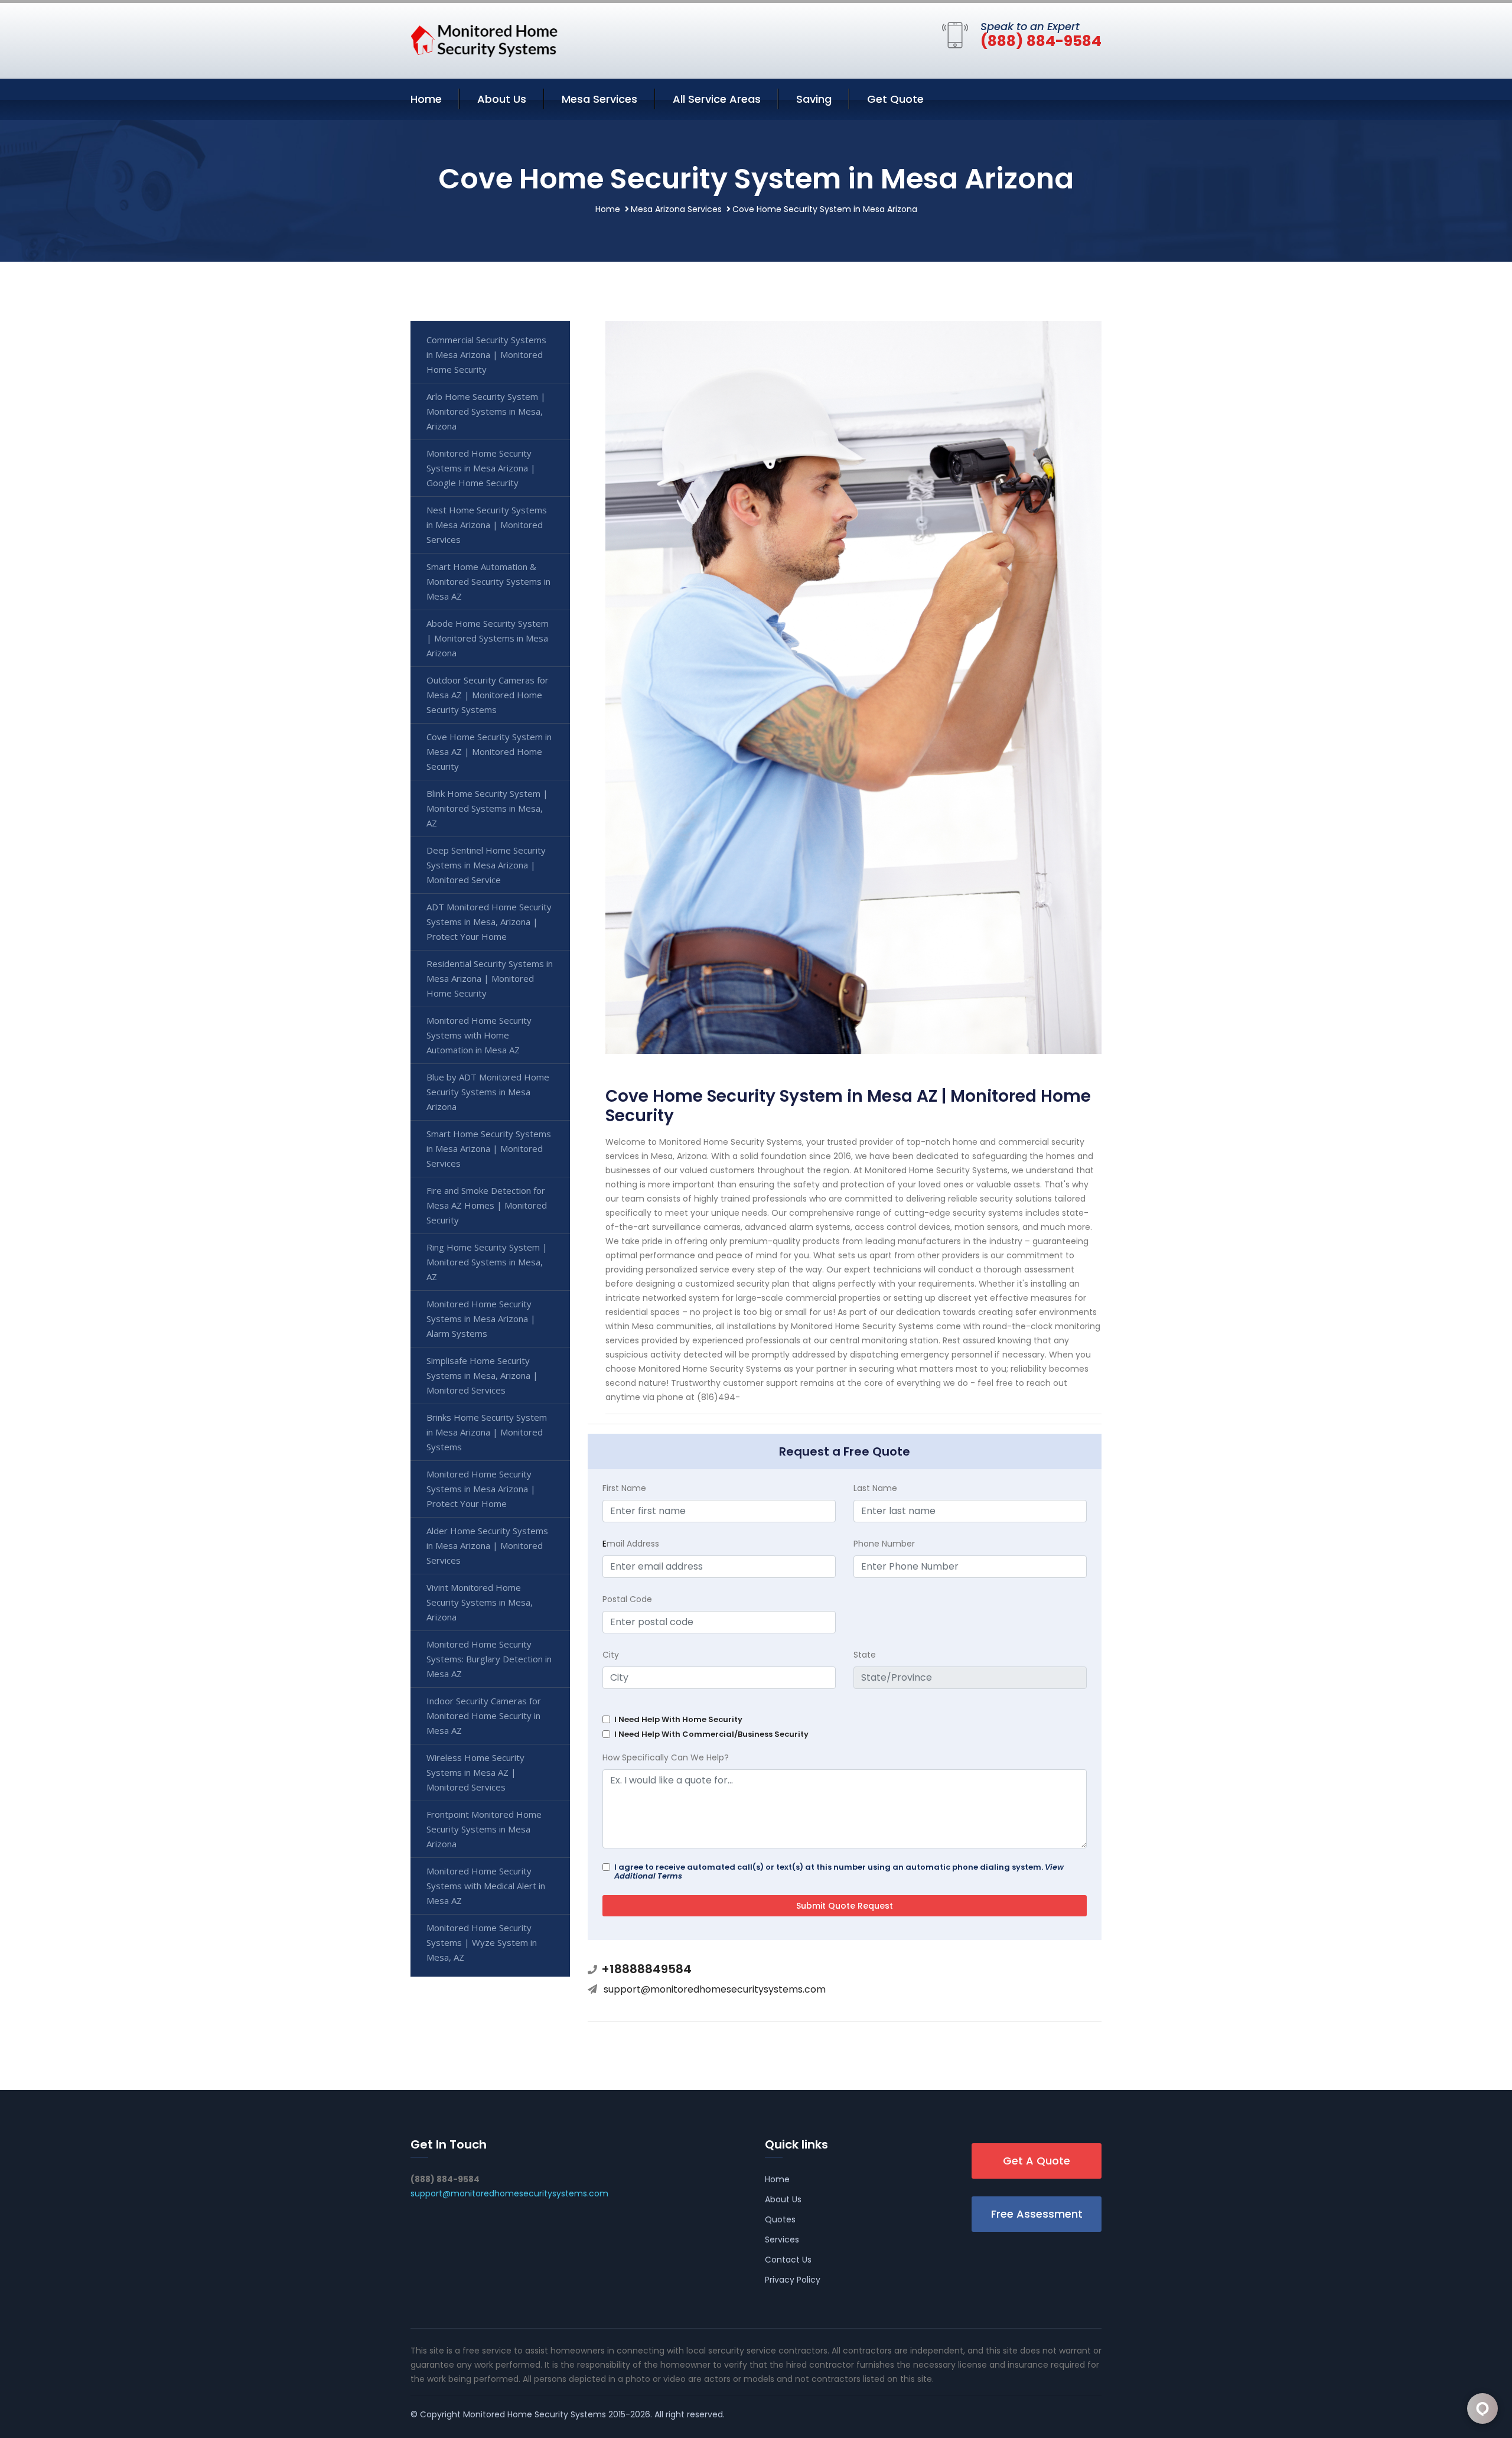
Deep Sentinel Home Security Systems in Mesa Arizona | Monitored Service (486, 865)
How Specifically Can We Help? (666, 1757)
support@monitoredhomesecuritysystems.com (715, 1989)
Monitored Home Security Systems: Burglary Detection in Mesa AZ (489, 1659)
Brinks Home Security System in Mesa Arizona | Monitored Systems (487, 1432)
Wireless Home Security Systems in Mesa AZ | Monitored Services (475, 1772)
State (865, 1655)
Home (426, 99)
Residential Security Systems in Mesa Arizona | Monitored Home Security (490, 978)
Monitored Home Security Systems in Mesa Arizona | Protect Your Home (481, 1489)
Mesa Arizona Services (676, 209)
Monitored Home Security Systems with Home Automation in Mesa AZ (479, 1035)
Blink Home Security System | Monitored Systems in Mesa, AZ (487, 808)
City (611, 1655)
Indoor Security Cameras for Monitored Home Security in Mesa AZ (484, 1716)
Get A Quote (1037, 2161)
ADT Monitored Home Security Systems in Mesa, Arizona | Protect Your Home (489, 922)
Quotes (780, 2219)
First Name (624, 1488)
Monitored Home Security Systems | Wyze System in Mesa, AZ (482, 1942)
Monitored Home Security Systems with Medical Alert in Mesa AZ (486, 1886)
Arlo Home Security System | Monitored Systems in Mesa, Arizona (486, 411)
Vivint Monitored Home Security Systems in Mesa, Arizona (480, 1602)
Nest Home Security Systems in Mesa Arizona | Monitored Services (487, 525)
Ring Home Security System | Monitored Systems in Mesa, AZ (487, 1262)
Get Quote (895, 99)
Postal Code (627, 1599)
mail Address (631, 1544)
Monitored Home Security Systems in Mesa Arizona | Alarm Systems (481, 1319)
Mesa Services (599, 99)
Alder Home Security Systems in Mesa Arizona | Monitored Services (487, 1545)
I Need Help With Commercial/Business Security (711, 1734)
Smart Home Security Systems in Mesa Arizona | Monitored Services (489, 1148)
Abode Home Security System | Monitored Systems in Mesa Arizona (488, 638)
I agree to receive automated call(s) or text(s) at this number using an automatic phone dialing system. (839, 1871)
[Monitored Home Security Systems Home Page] (484, 38)
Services (782, 2240)
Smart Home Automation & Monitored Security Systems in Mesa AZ (488, 581)
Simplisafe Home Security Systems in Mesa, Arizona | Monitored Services (482, 1375)
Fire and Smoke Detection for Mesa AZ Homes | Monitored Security (487, 1205)
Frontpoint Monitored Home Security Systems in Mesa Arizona (484, 1829)
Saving (814, 99)
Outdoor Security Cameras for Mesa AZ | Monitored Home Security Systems (488, 695)
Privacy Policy (793, 2280)
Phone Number (884, 1544)
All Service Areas (717, 99)
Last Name (875, 1488)
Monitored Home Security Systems (535, 2414)
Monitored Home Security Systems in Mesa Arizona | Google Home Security (481, 468)
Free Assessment (1037, 2214)
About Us (502, 99)
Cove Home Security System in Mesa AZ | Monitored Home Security (489, 751)
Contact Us (788, 2260)
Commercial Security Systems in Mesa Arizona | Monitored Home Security (486, 354)
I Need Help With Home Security (678, 1719)
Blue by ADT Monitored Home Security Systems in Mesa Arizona (488, 1092)
